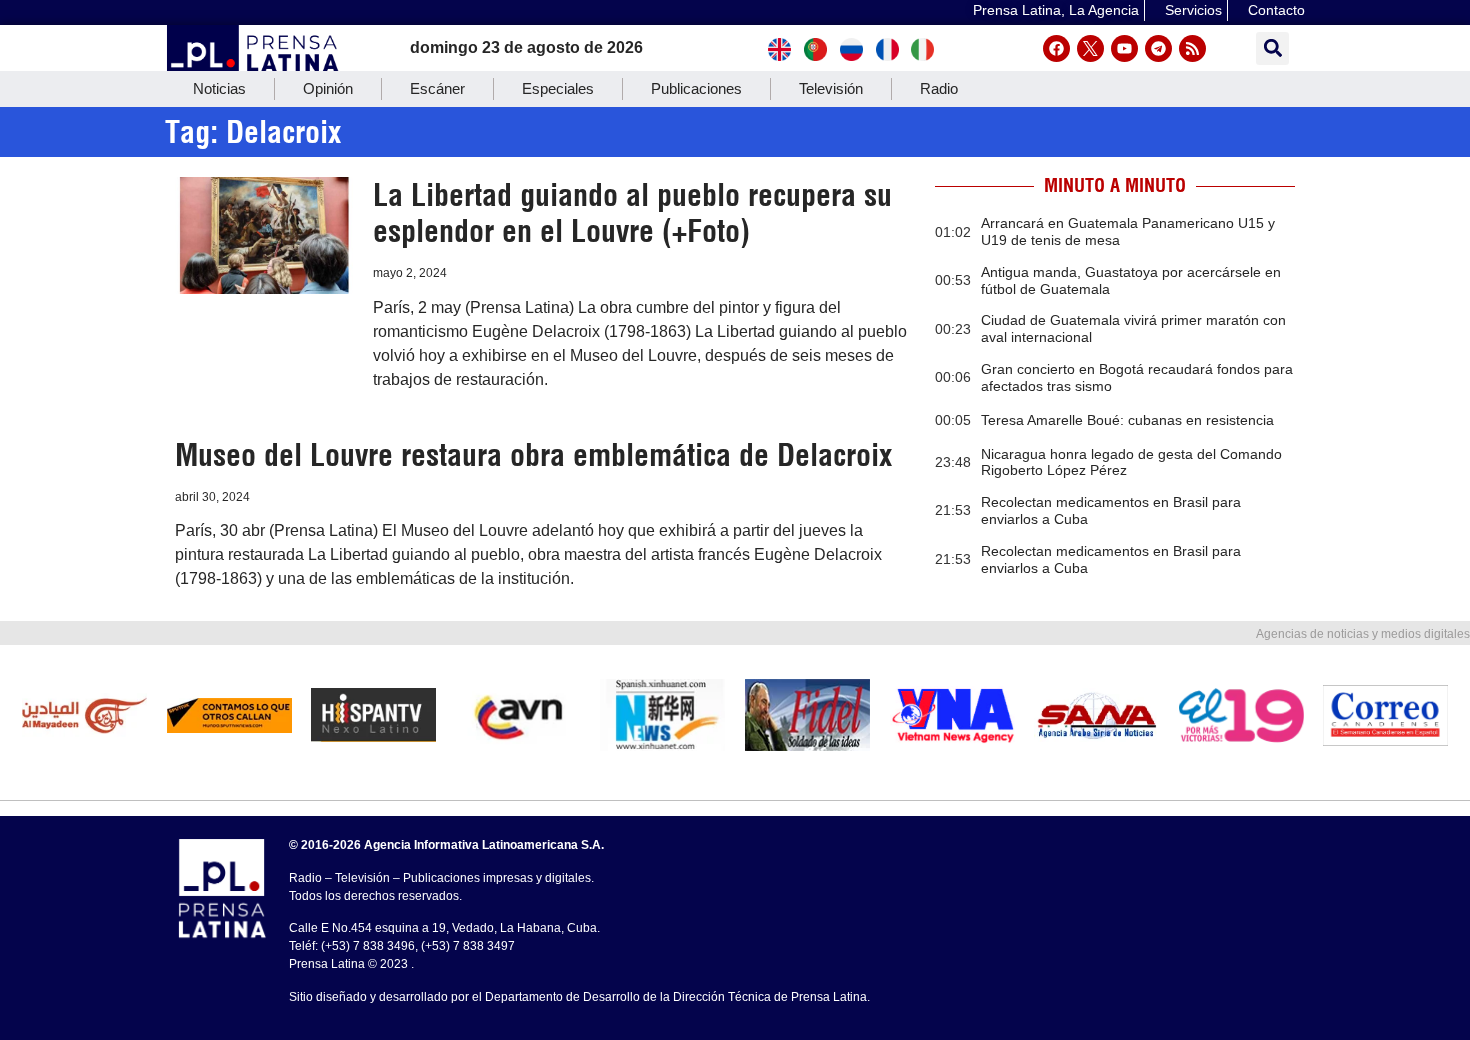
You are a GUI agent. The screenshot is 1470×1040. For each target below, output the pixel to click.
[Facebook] (1056, 48)
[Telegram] (1158, 48)
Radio (939, 88)
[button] (1272, 48)
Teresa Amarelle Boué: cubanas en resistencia (1127, 420)
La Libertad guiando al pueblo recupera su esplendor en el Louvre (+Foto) (632, 213)
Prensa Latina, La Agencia (1056, 10)
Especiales (558, 88)
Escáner (437, 88)
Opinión (328, 88)
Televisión (831, 88)
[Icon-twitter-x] (1090, 48)
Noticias (219, 88)
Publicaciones (696, 88)
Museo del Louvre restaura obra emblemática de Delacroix (533, 455)
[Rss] (1192, 48)
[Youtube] (1124, 48)
